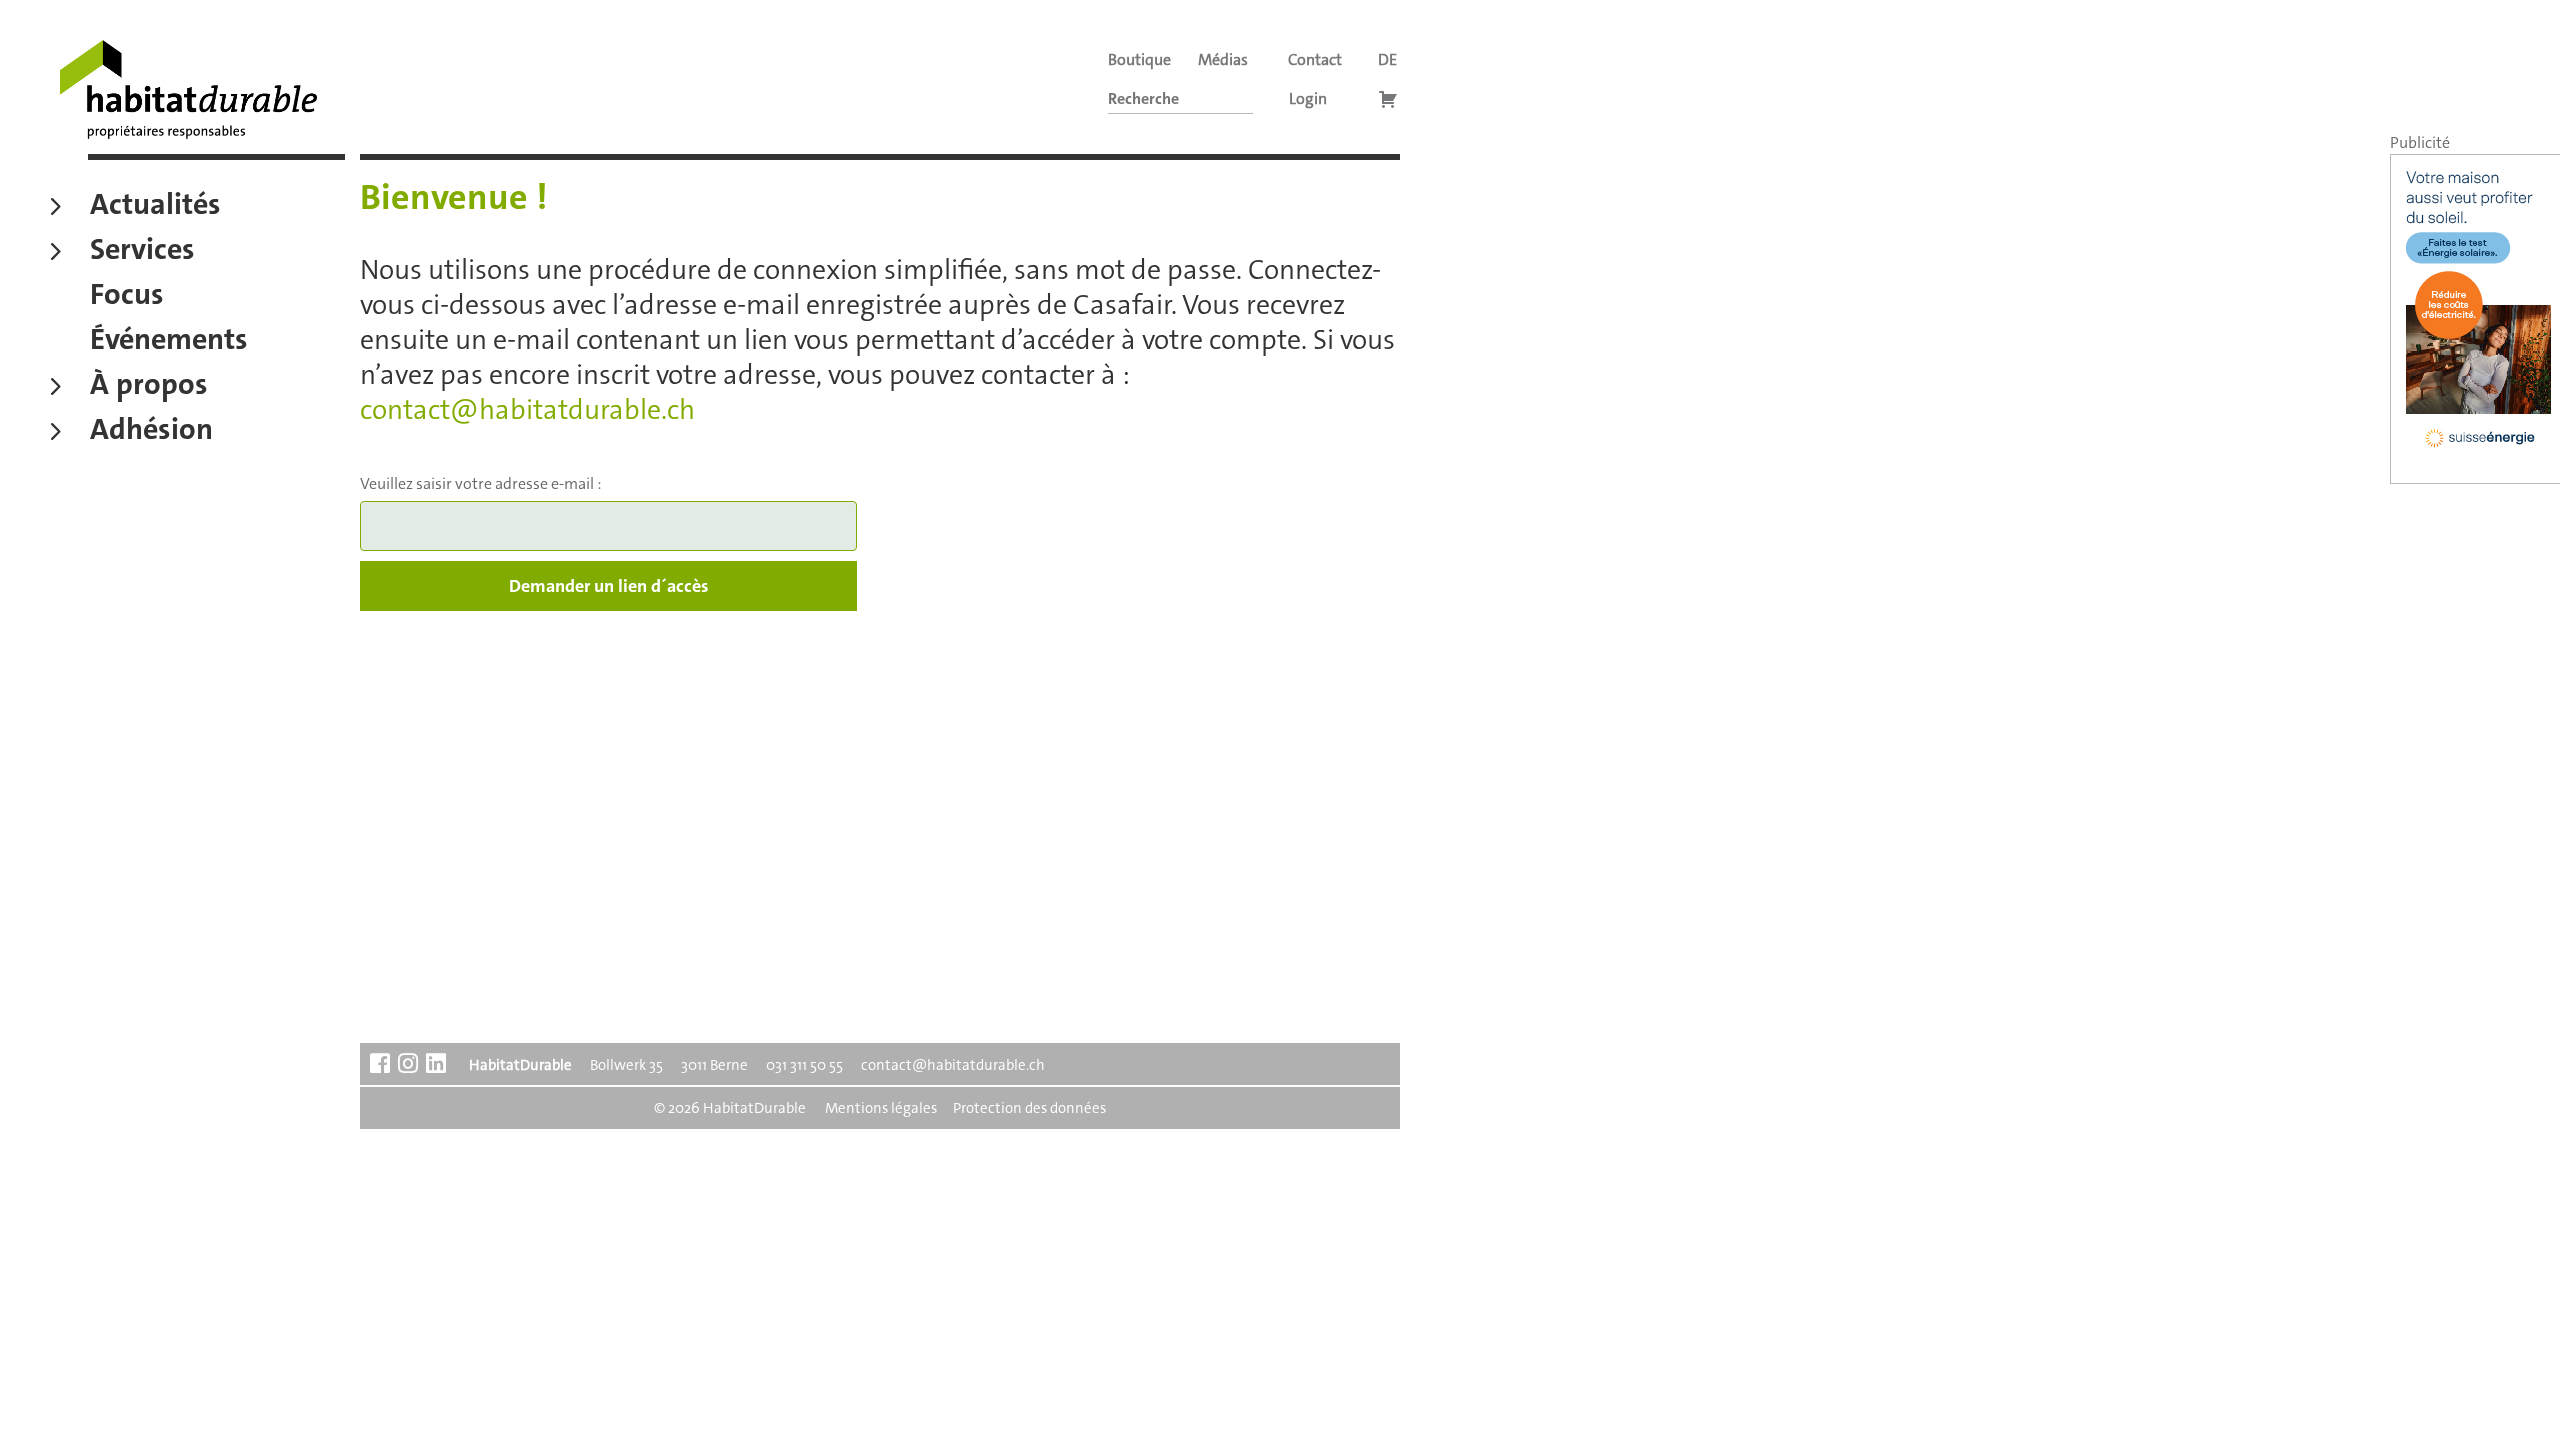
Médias (1223, 59)
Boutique (1139, 59)
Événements (169, 342)
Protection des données (1029, 1108)
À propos (149, 387)
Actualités (155, 207)
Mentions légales (881, 1108)
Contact (1315, 59)
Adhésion (151, 432)
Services (142, 252)
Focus (127, 297)
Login (1308, 98)
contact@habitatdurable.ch (527, 410)
